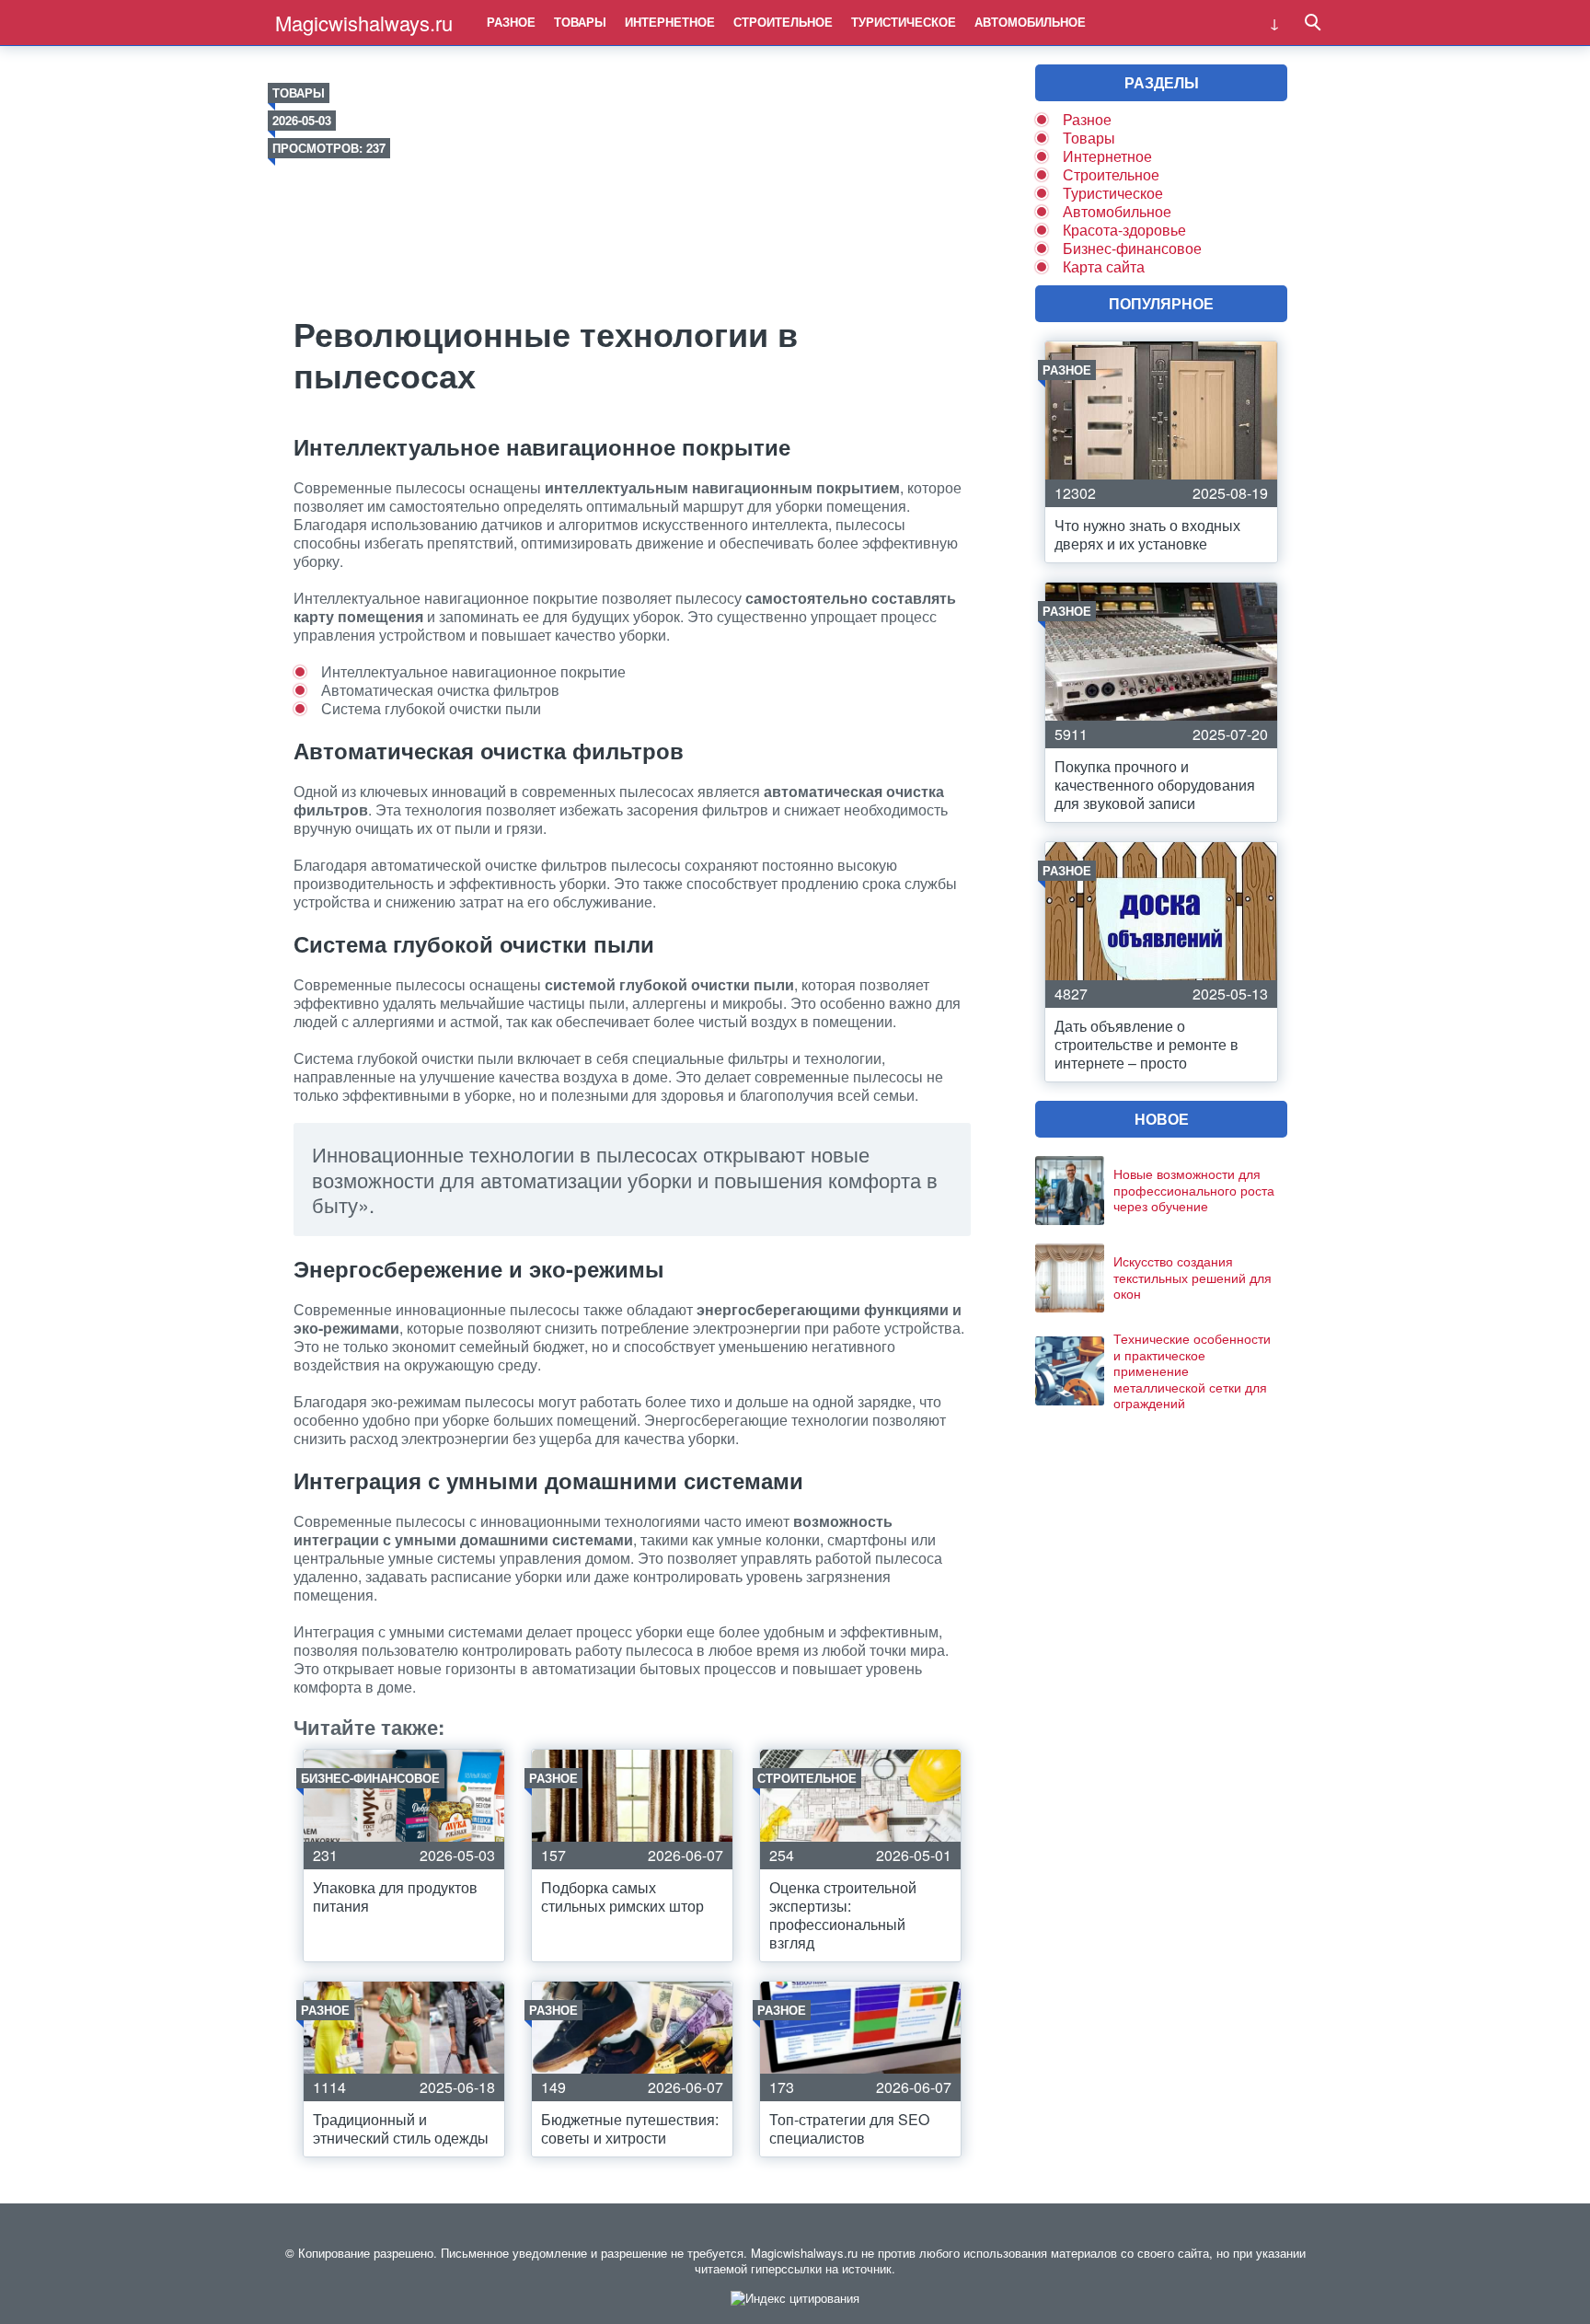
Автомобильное (1030, 22)
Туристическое (904, 22)
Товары (580, 22)
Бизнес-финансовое (1132, 248)
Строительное (783, 22)
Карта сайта (1104, 266)
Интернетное (670, 22)
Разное (511, 22)
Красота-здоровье (1124, 230)
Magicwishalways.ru (364, 23)
